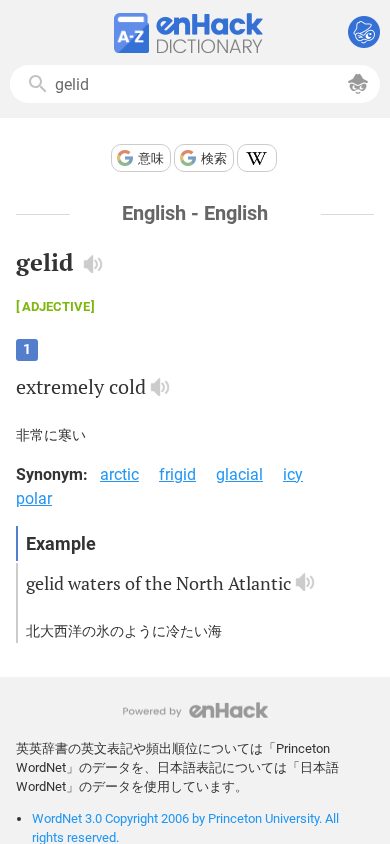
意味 (151, 158)
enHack (195, 710)
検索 (214, 158)
